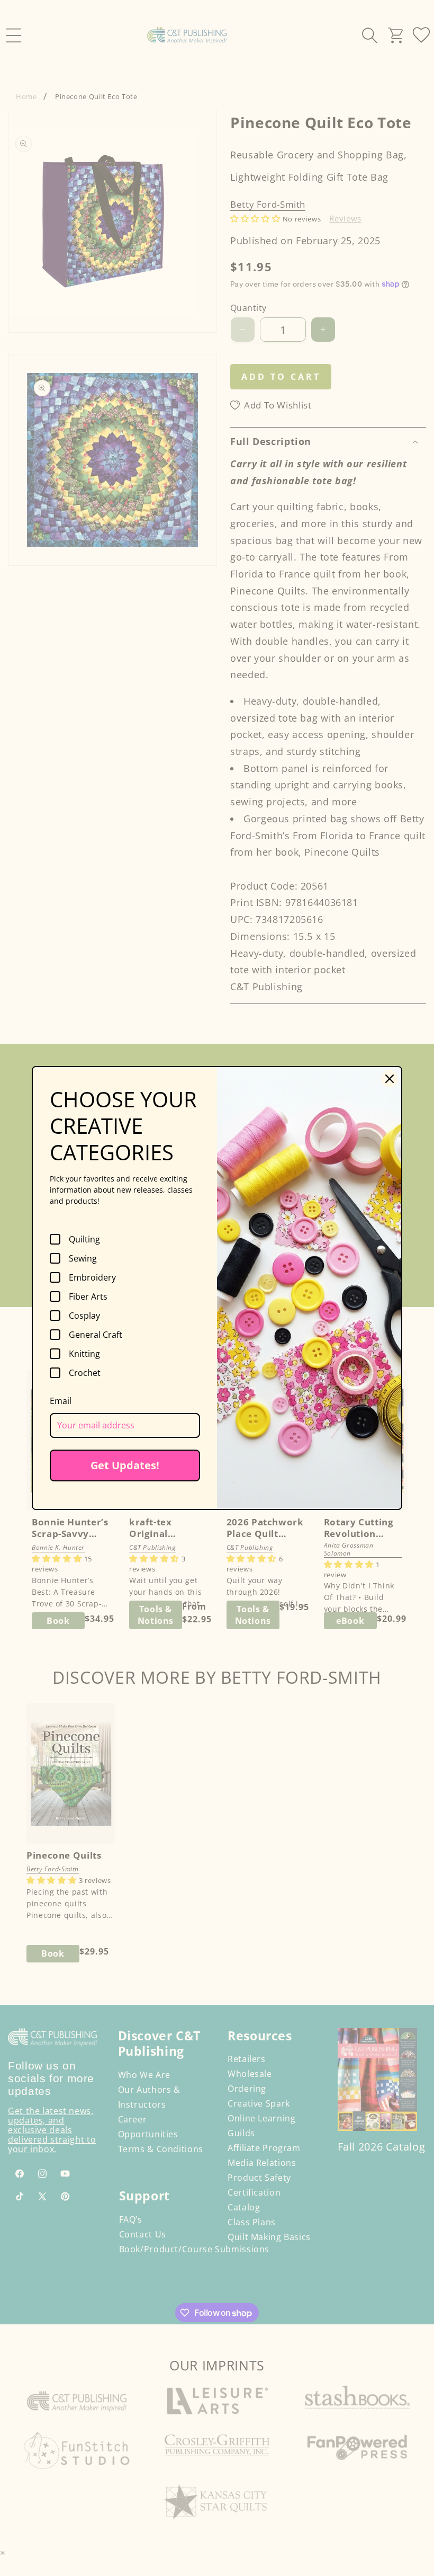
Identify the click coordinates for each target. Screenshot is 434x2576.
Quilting (84, 1239)
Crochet (85, 1373)
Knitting (84, 1354)
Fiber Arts (88, 1296)
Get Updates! (125, 1465)
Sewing (83, 1258)
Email (61, 1401)
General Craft (96, 1335)
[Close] (390, 1079)
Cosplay (84, 1316)
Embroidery (92, 1277)
